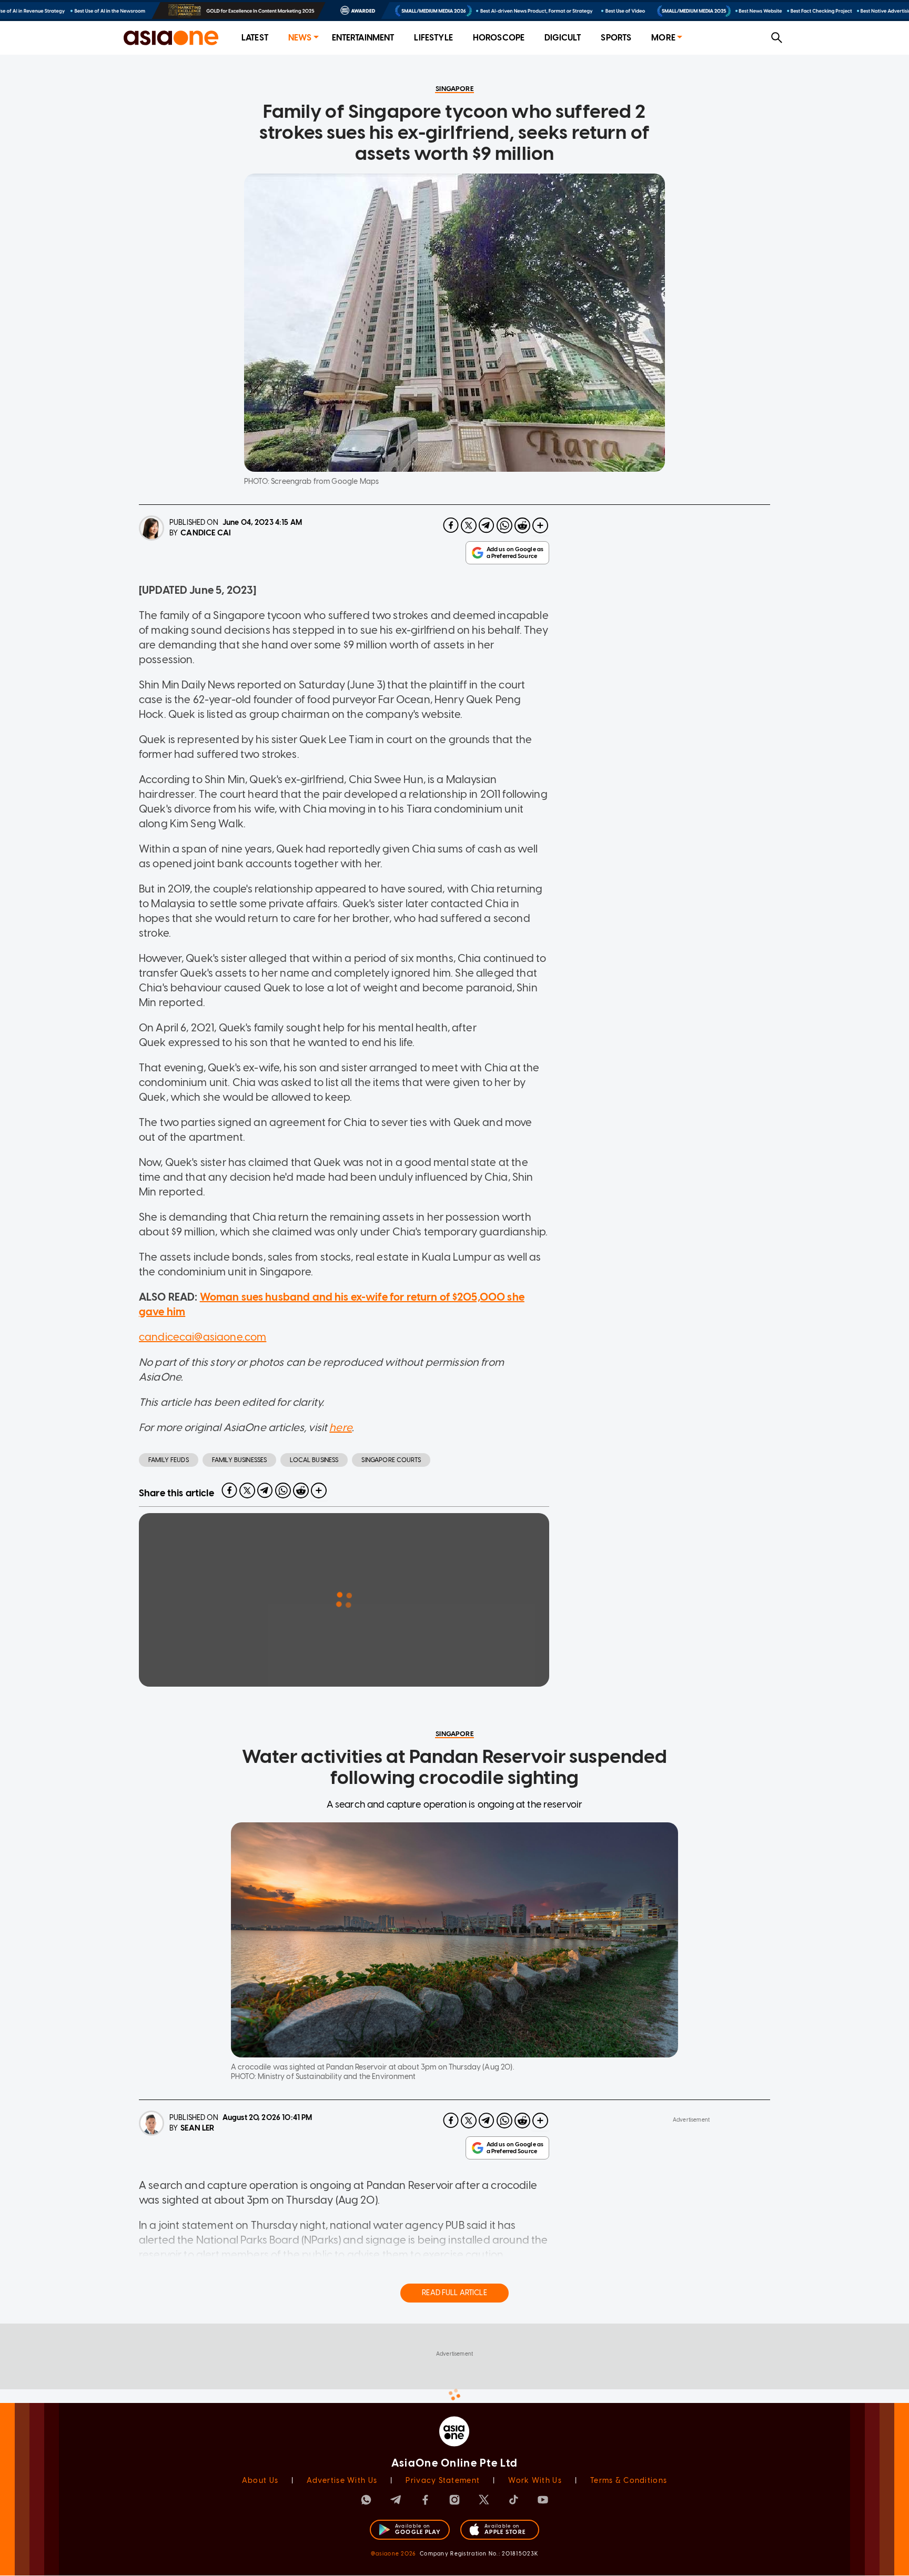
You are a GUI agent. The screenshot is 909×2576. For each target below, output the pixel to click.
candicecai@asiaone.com (203, 1337)
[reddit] (522, 525)
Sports (616, 38)
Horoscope (499, 38)
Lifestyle (433, 38)
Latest (255, 38)
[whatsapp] (504, 525)
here (341, 1427)
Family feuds (169, 1460)
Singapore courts (391, 1460)
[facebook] (451, 525)
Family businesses (240, 1460)
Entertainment (363, 38)
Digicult (563, 38)
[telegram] (487, 525)
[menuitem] (255, 38)
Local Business (314, 1460)
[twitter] (469, 525)
